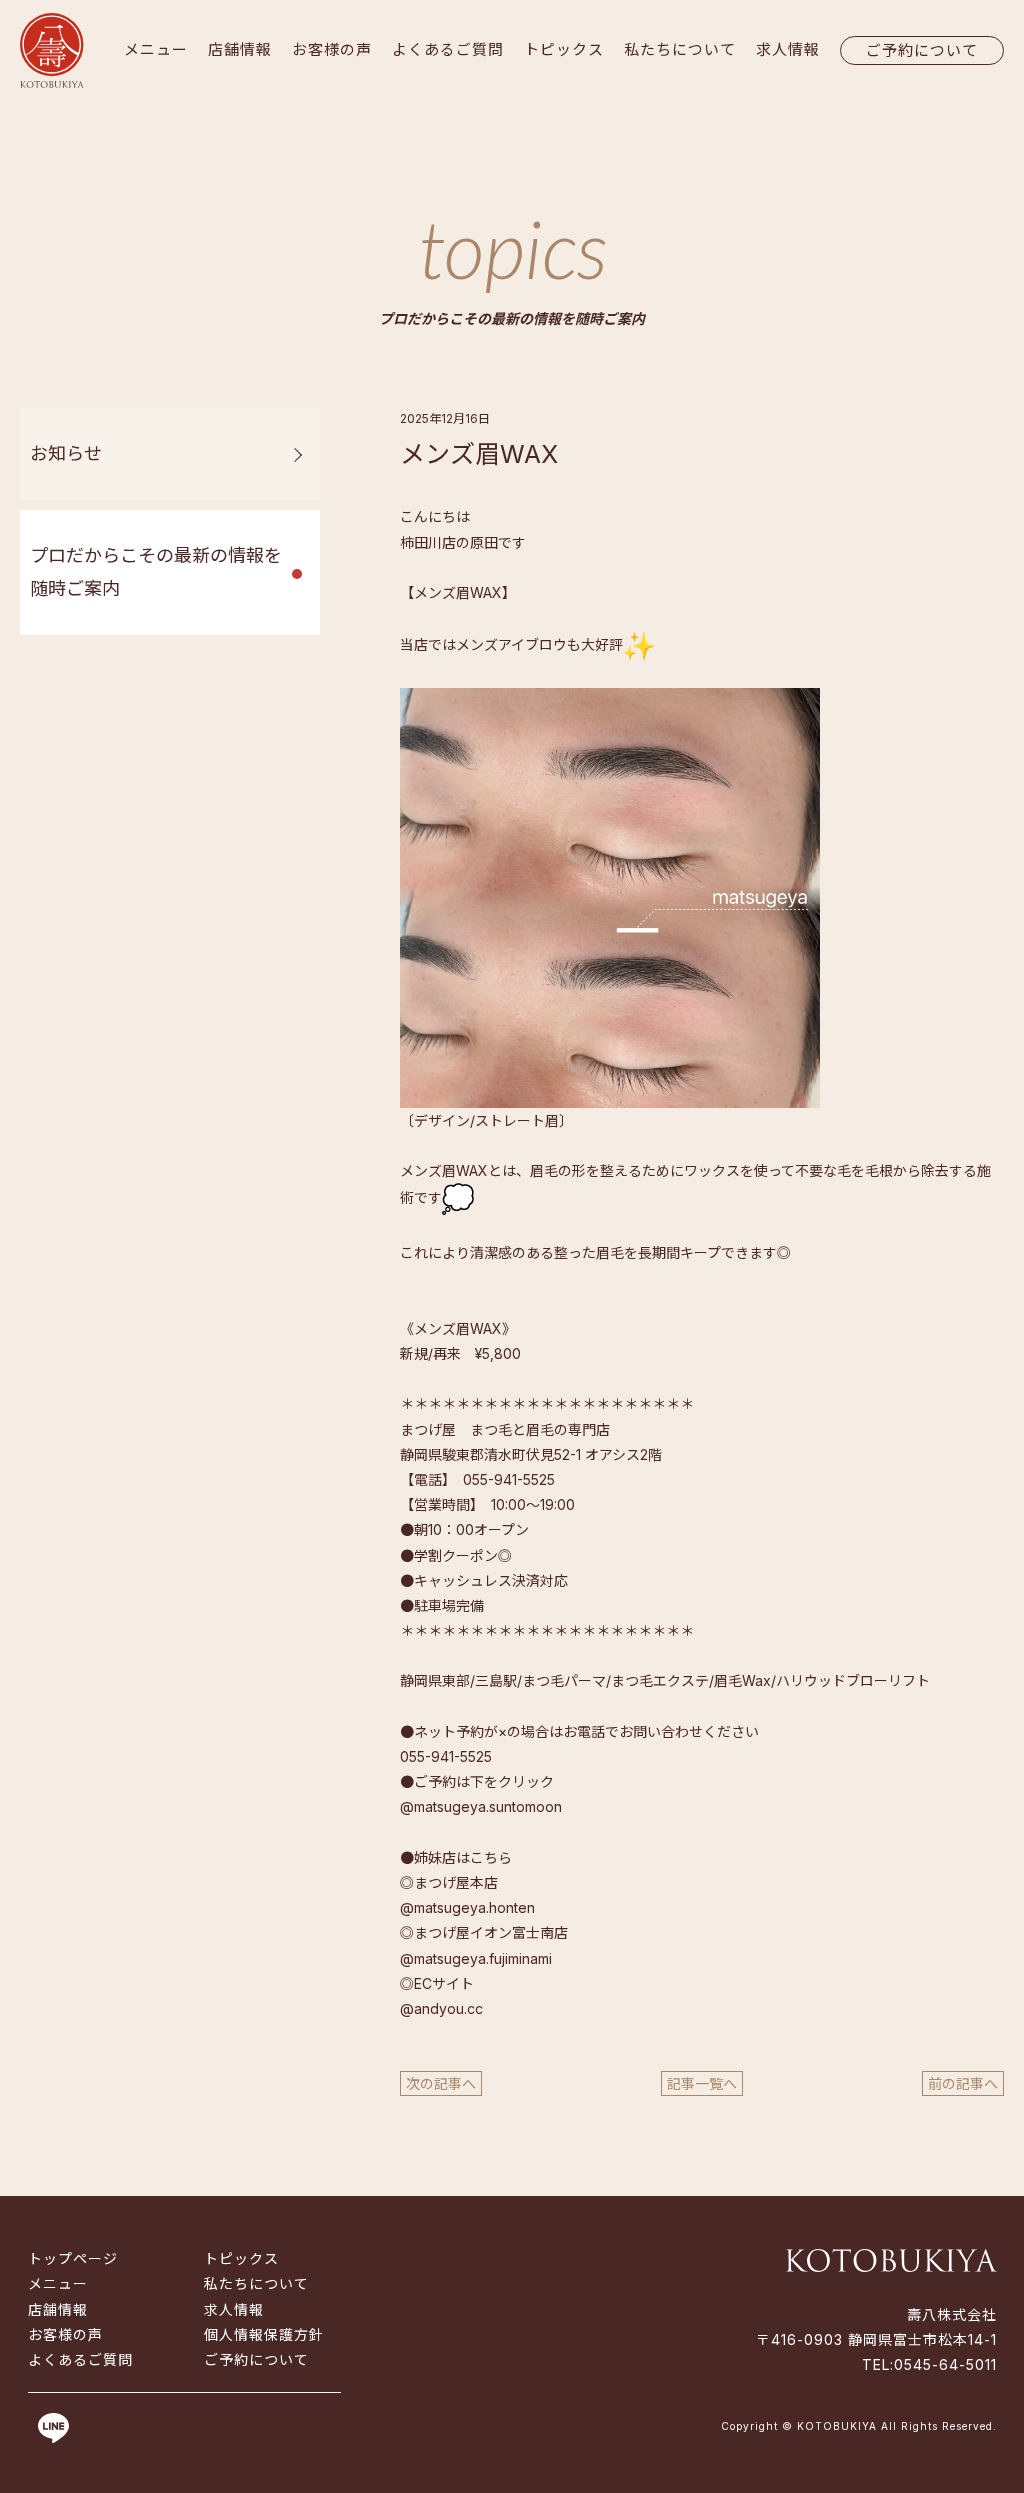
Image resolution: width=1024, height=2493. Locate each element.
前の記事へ (963, 2083)
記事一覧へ (702, 2083)
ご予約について (922, 50)
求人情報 (788, 49)
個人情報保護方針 (264, 2334)
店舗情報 (240, 49)
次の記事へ (441, 2083)
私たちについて (680, 49)
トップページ (73, 2258)
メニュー (156, 49)
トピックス (564, 49)
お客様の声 (332, 49)
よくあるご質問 (448, 49)
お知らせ (66, 453)
